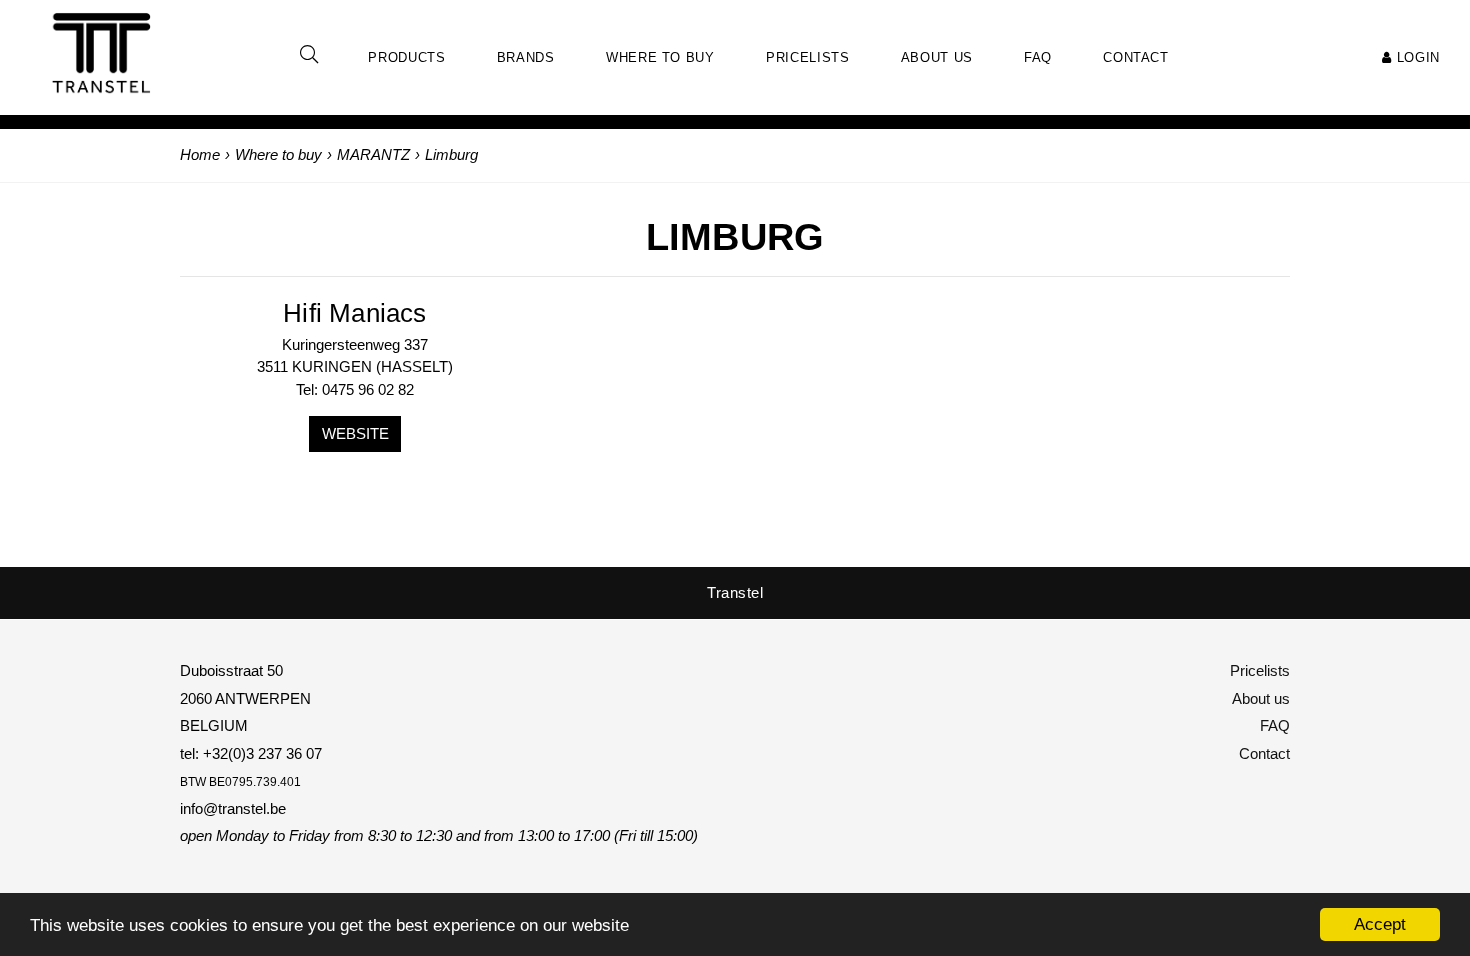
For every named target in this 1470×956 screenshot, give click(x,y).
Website (355, 433)
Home (200, 154)
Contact (1264, 753)
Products (406, 57)
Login (1416, 57)
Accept (1380, 924)
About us (1261, 698)
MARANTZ (373, 154)
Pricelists (1260, 670)
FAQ (1275, 725)
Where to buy (660, 57)
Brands (526, 57)
